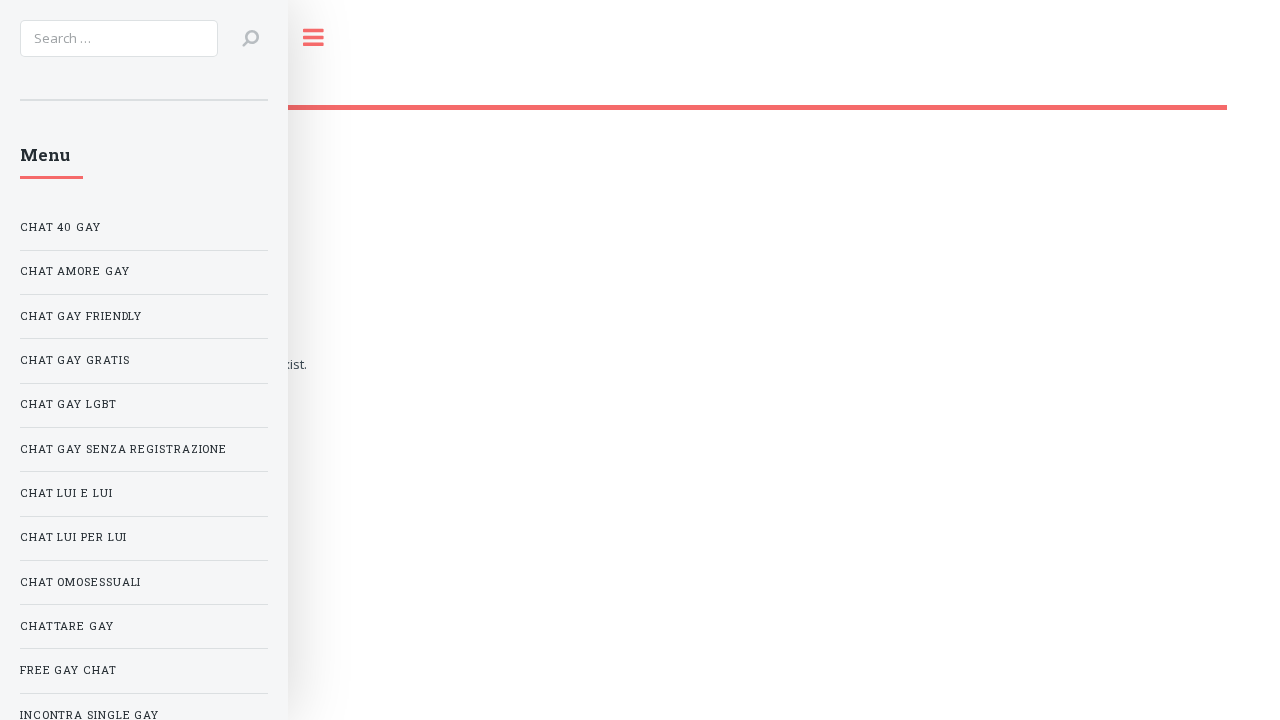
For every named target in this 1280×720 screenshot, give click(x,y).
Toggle (324, 37)
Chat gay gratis (75, 360)
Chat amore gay (75, 271)
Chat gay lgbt (68, 404)
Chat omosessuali (80, 582)
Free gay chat (68, 670)
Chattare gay (67, 626)
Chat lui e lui (66, 493)
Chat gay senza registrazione (123, 449)
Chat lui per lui (73, 537)
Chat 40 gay (60, 227)
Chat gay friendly (81, 316)
